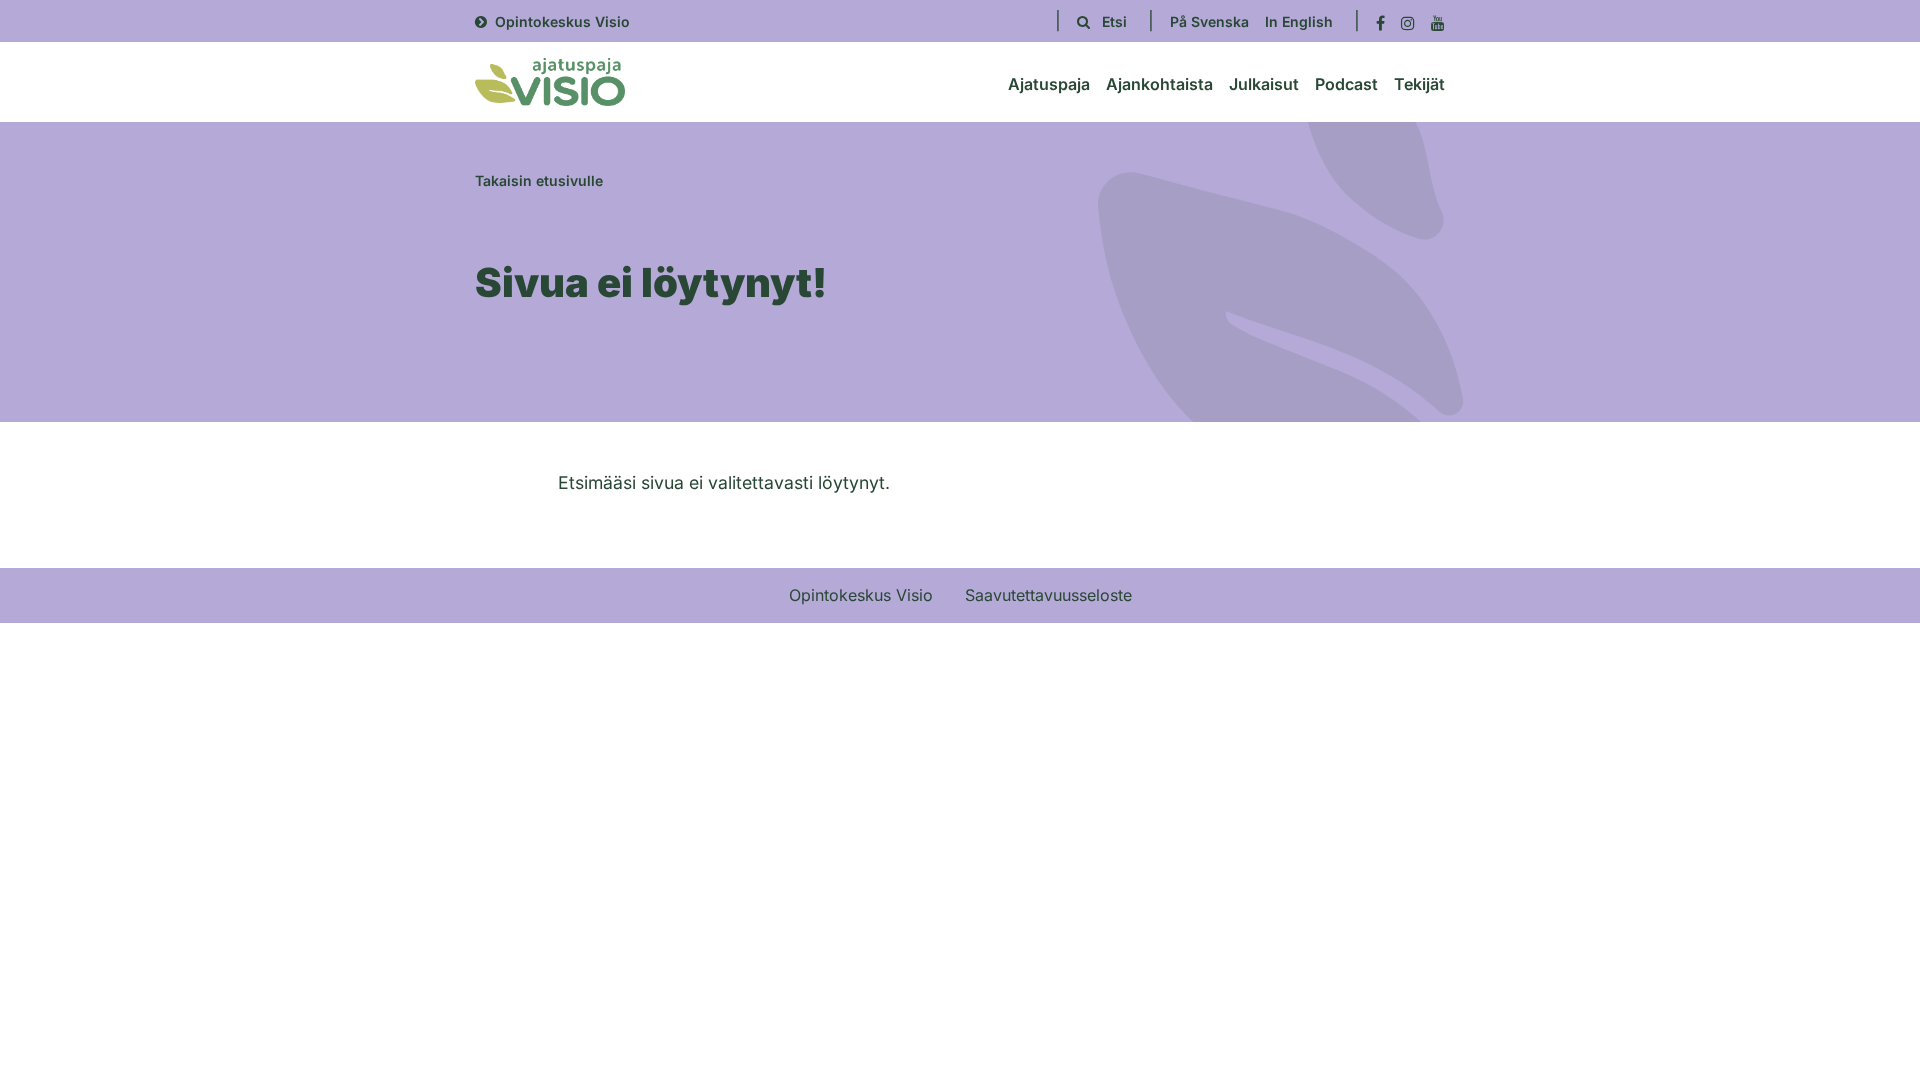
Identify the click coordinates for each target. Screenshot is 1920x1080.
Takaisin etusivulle (539, 180)
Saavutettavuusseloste (1048, 595)
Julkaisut (1264, 84)
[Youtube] (1438, 21)
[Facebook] (1380, 21)
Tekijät (1419, 84)
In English (1299, 21)
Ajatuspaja (1049, 84)
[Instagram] (1408, 21)
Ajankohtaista (1159, 84)
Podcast (1346, 84)
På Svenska (1209, 21)
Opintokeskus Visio (562, 21)
